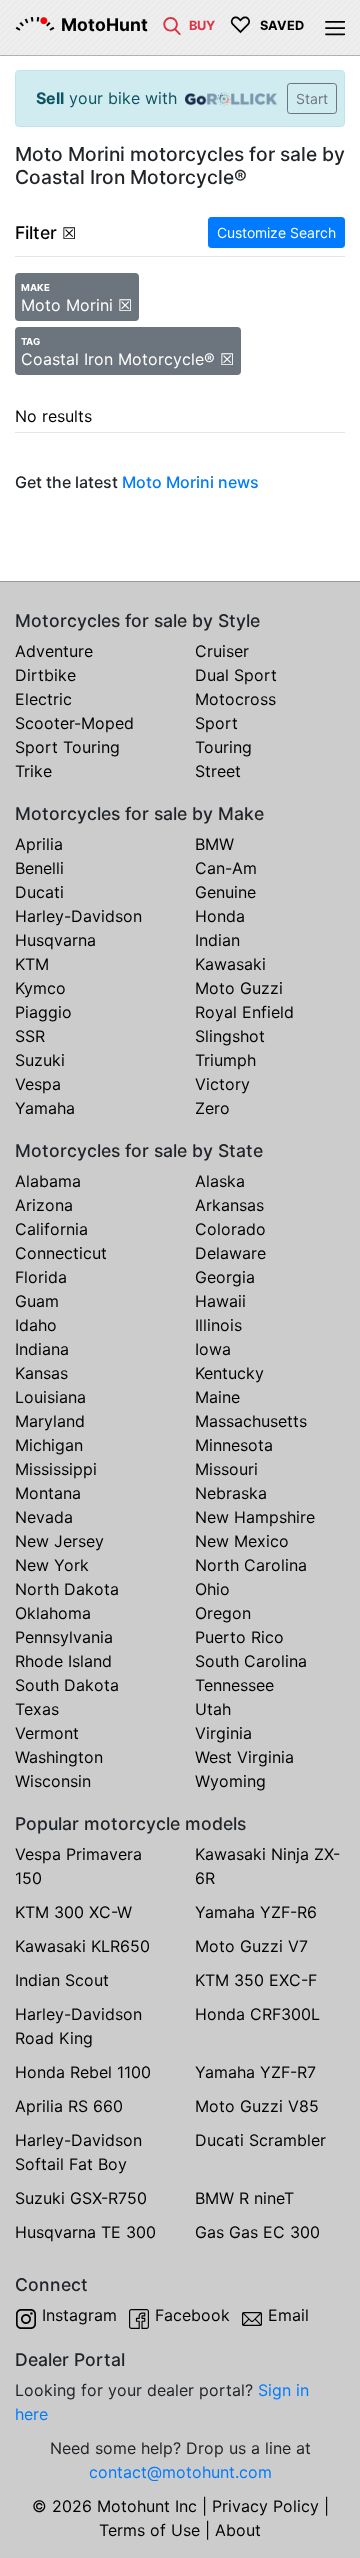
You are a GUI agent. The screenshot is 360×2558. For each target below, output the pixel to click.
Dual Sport (236, 675)
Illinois (218, 1325)
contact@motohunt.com (180, 2472)
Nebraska (231, 1493)
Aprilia (39, 844)
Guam (37, 1301)
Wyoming (230, 1781)
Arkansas (229, 1205)
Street (218, 771)
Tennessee (234, 1685)
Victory (222, 1084)
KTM (32, 964)
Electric (43, 699)
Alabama (48, 1181)
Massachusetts (251, 1421)
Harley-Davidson (78, 916)
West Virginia (244, 1757)
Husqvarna (55, 940)
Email (288, 2315)
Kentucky (229, 1373)
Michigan (49, 1445)
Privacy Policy (265, 2506)
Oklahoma (53, 1613)
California (51, 1229)
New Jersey (59, 1541)
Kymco (40, 988)
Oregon (223, 1613)
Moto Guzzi (239, 988)
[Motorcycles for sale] (172, 24)
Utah (213, 1709)
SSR (30, 1036)
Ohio (212, 1589)
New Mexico (242, 1541)
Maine (217, 1397)
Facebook (192, 2315)
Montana (48, 1493)
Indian (217, 940)
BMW (214, 844)
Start (312, 98)
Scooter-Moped (74, 723)
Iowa (213, 1349)
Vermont (47, 1733)
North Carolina (251, 1565)
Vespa (38, 1084)
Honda (220, 916)
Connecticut (61, 1253)
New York (52, 1565)
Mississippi (56, 1469)
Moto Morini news (190, 482)
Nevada (44, 1517)
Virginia (223, 1733)
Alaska (220, 1181)
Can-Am (226, 868)
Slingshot (230, 1036)
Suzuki (40, 1060)
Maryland (50, 1421)
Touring (223, 747)
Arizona (44, 1205)
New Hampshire (255, 1517)
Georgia (225, 1277)
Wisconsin (53, 1781)
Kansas (41, 1373)
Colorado (230, 1229)
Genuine (225, 892)
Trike (33, 771)
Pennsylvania (64, 1637)
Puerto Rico (239, 1637)
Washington (59, 1757)
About (238, 2530)
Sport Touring (67, 747)
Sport (216, 723)
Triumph (225, 1060)
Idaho (36, 1325)
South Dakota (67, 1685)
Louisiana (50, 1397)
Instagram (79, 2315)
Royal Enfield (244, 1012)
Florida (41, 1277)
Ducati (39, 892)
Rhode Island (63, 1661)
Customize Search (276, 232)
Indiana (42, 1349)
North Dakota (67, 1589)
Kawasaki (230, 964)
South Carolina (251, 1661)
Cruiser (222, 651)
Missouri (226, 1469)
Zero (212, 1108)
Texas (37, 1709)
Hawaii (220, 1301)
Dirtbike (45, 675)
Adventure (54, 651)
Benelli (39, 868)
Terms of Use (149, 2530)
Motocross (235, 699)
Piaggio (43, 1012)
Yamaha (45, 1108)
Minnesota (234, 1445)
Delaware (230, 1253)
